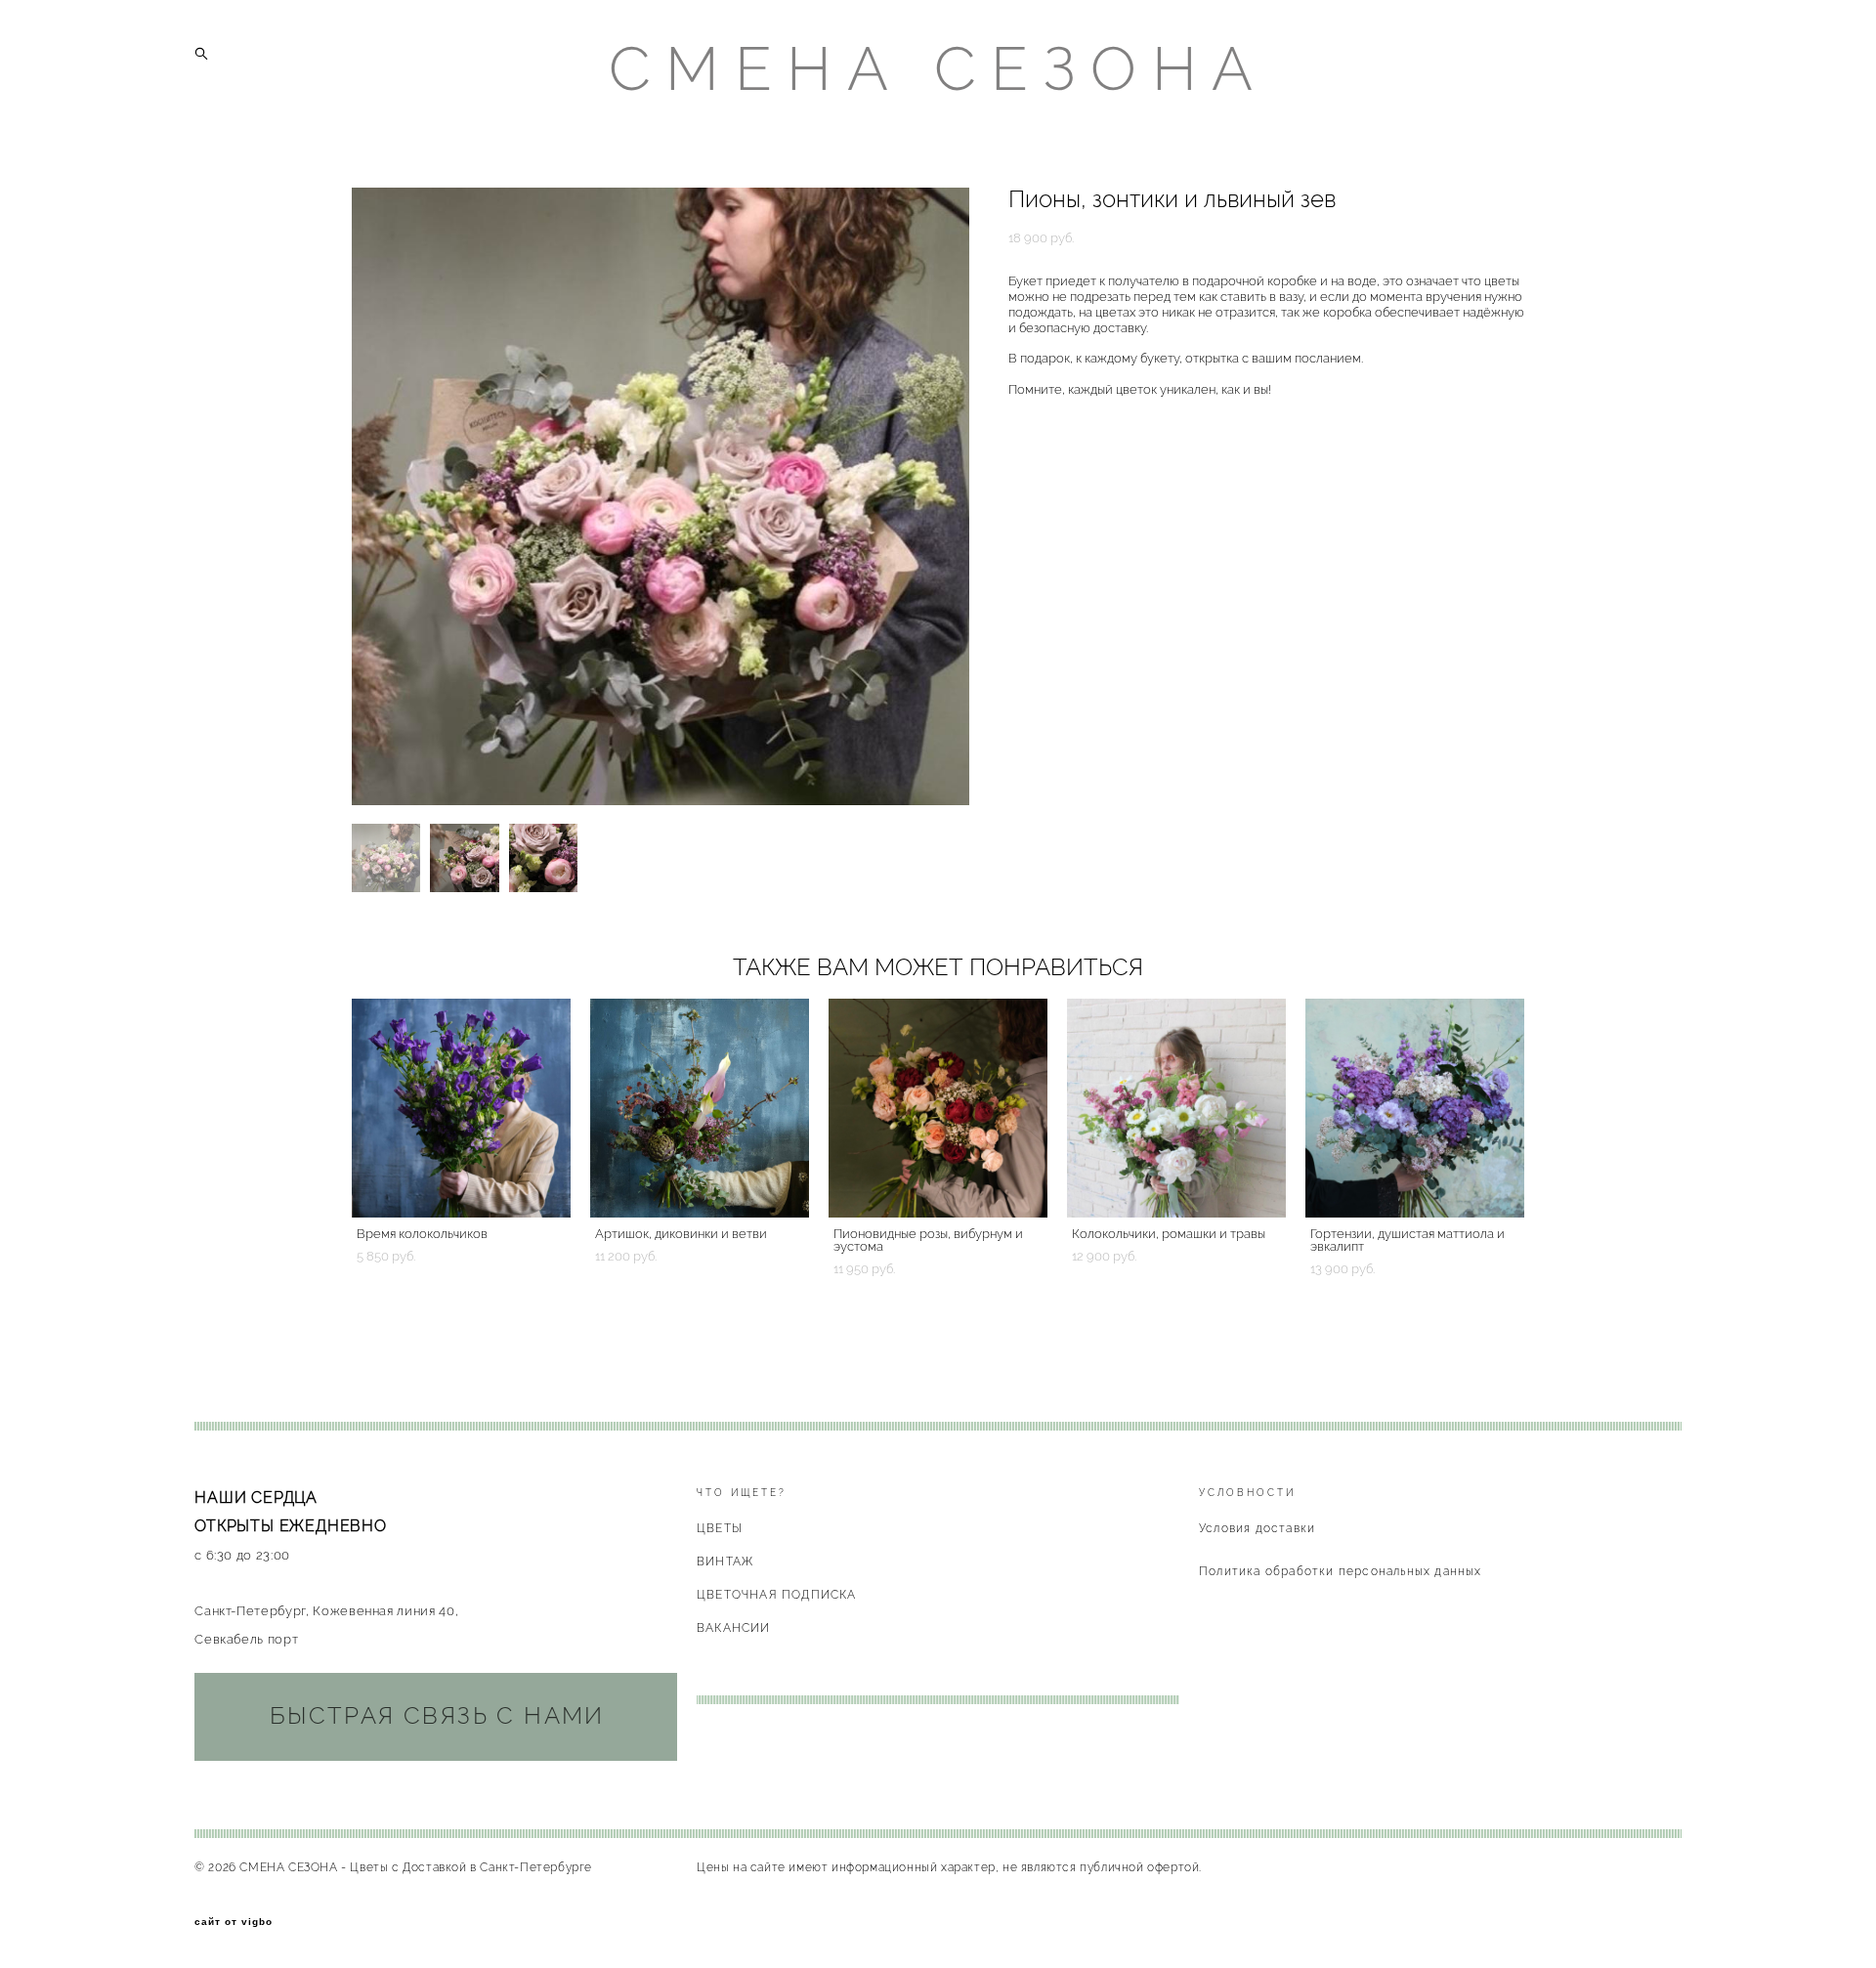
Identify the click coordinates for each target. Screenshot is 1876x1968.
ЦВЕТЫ (720, 1528)
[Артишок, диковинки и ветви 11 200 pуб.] (700, 1108)
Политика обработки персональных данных (1341, 1571)
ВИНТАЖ (725, 1562)
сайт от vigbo (234, 1922)
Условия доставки (1257, 1528)
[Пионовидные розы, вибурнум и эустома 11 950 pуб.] (938, 1108)
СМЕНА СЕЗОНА (938, 69)
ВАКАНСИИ (734, 1628)
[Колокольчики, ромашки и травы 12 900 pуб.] (1176, 1108)
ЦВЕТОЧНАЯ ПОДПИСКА (777, 1595)
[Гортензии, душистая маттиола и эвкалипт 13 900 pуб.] (1415, 1108)
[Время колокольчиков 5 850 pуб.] (461, 1108)
